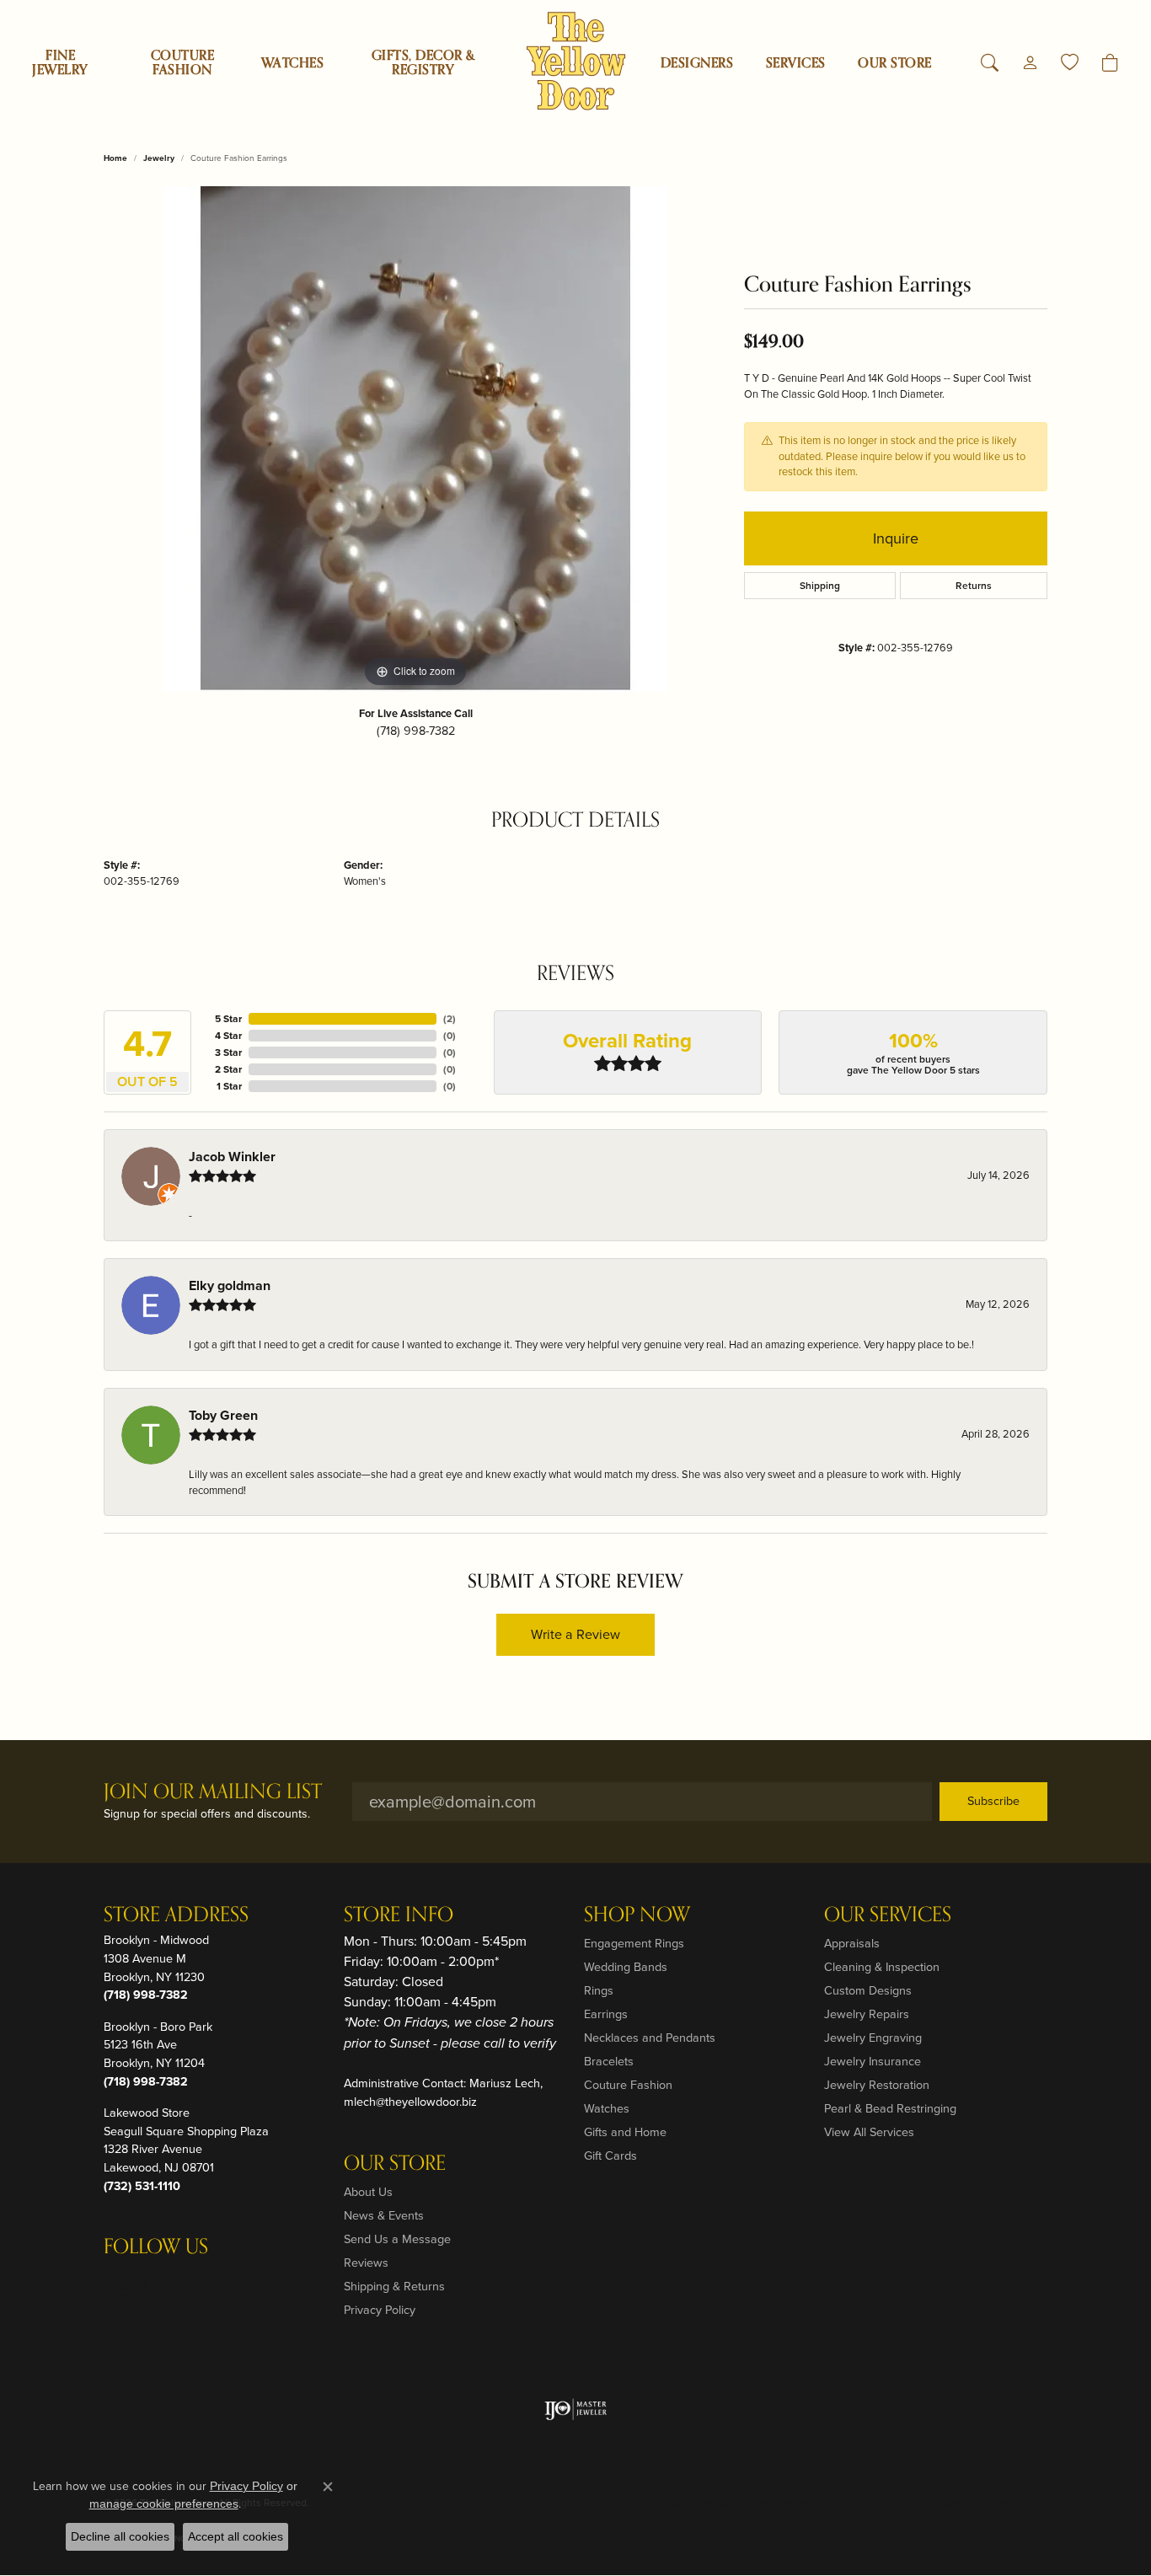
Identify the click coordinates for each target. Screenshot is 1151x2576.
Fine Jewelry (60, 63)
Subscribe (993, 1801)
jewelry (159, 158)
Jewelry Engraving (873, 2038)
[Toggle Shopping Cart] (1110, 63)
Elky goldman (230, 1285)
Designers (697, 63)
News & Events (384, 2215)
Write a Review (575, 1634)
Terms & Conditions (870, 2503)
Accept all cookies (236, 2536)
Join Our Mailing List (213, 1793)
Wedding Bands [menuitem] (626, 1967)
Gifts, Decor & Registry (423, 63)
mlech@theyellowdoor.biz (410, 2102)
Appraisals (852, 1943)
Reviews (366, 2263)
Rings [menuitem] (599, 1990)
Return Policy (699, 2503)
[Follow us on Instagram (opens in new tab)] (120, 2281)
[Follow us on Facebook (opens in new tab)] (161, 2281)
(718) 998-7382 (416, 731)
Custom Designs (868, 1990)
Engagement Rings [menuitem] (634, 1943)
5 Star (228, 1019)
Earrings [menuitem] (606, 2014)
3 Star (228, 1052)
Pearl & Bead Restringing (890, 2108)
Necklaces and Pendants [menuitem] (650, 2038)
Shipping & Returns (394, 2286)
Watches (292, 63)
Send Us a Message (397, 2239)
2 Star (228, 1069)
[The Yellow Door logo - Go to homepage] (576, 61)
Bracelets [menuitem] (609, 2061)
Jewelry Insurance (873, 2061)
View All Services (869, 2132)
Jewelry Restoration (877, 2085)
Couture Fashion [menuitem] (628, 2085)
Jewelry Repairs (867, 2014)
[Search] (990, 63)
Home (115, 158)
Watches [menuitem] (607, 2108)
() (450, 1019)
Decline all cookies (120, 2536)
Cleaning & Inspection (882, 1967)
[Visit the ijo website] (576, 2409)
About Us (368, 2192)
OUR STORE (894, 63)
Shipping (820, 586)
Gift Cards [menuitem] (610, 2156)
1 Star (229, 1086)
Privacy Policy (380, 2310)
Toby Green (223, 1415)
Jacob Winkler (232, 1157)
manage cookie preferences (164, 2504)
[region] (415, 439)
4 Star (228, 1036)
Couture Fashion (182, 63)
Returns (974, 586)
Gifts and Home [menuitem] (625, 2132)
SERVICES (796, 63)
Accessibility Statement (985, 2503)
